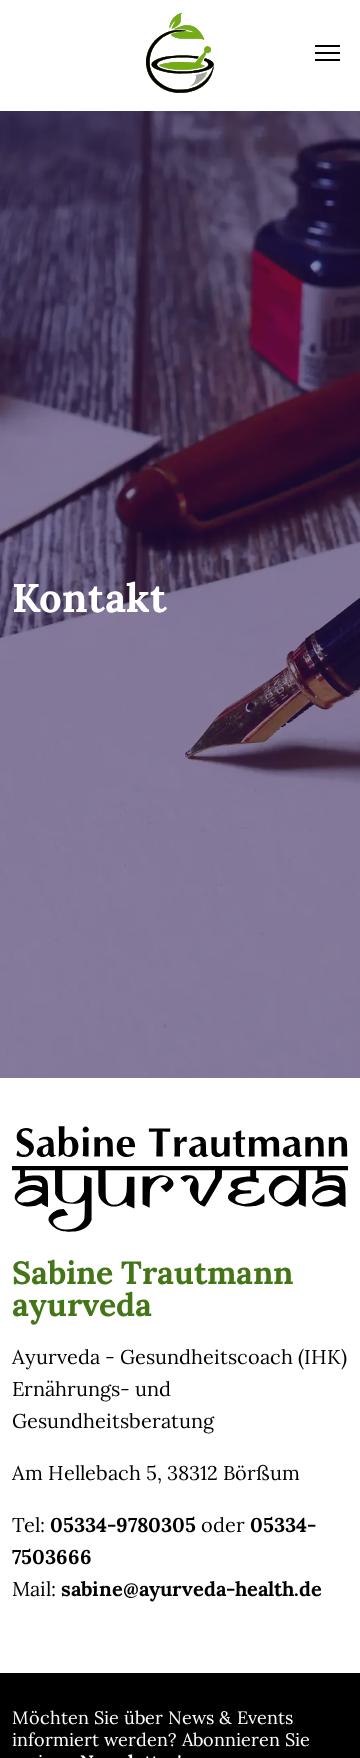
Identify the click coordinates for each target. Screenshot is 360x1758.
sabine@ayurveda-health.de (191, 1588)
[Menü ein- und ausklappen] (327, 53)
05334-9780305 (123, 1524)
